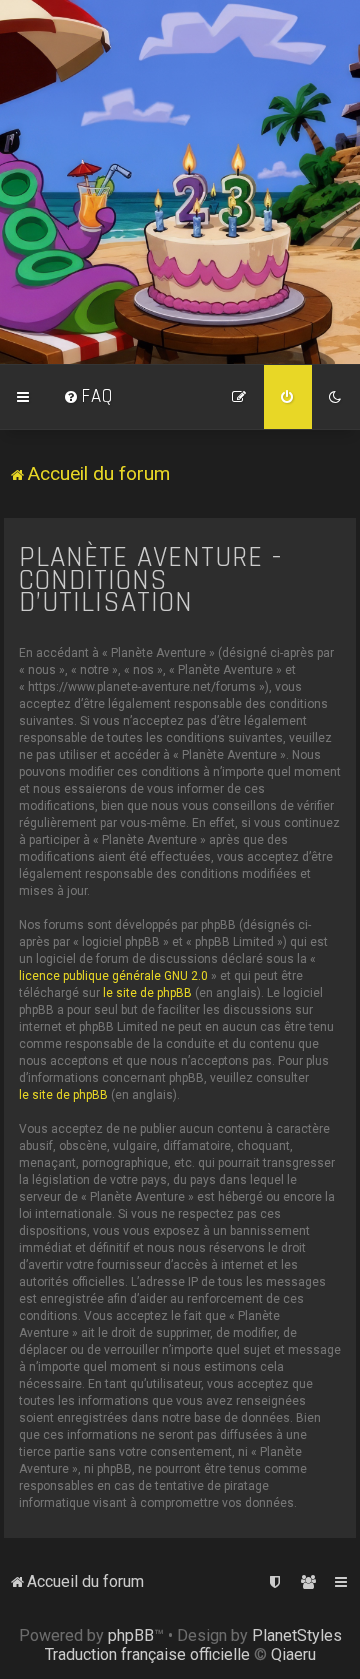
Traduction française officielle (147, 1654)
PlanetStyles (297, 1635)
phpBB (131, 1635)
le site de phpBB (147, 993)
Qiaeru (293, 1654)
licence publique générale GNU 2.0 (113, 976)
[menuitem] (88, 397)
